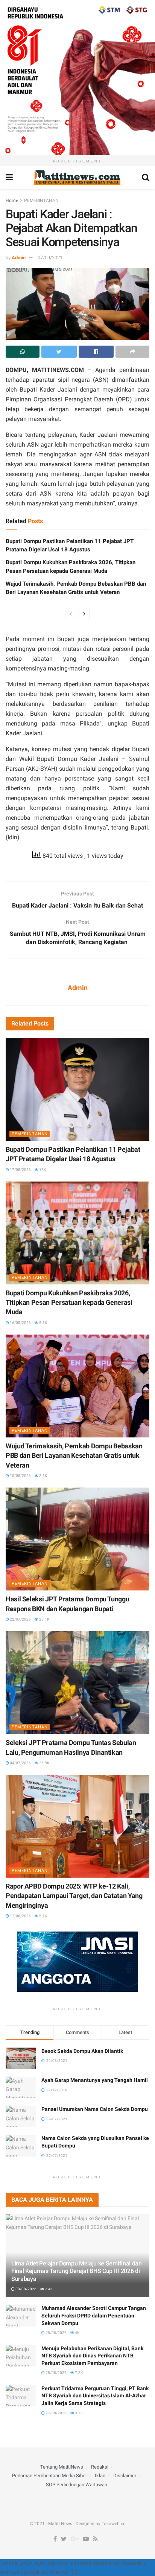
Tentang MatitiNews (62, 2467)
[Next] (84, 614)
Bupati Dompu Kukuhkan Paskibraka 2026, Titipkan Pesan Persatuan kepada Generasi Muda (69, 1302)
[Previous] (71, 614)
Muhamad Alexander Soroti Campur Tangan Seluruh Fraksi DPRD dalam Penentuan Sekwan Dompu (94, 2315)
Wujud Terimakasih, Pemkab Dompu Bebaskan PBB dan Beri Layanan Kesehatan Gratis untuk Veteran (74, 1455)
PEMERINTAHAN (41, 201)
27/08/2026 (56, 2413)
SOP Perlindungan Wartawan (77, 2485)
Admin (19, 258)
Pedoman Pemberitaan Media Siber (49, 2476)
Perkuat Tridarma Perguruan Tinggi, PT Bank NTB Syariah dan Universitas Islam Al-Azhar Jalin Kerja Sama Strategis (95, 2396)
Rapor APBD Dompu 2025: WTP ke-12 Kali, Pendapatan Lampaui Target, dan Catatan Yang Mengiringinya (74, 1896)
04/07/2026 (20, 1763)
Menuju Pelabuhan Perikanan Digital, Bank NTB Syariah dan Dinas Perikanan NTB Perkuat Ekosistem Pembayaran (92, 2356)
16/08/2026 (20, 1323)
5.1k (43, 1916)
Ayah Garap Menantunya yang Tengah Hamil (95, 2080)
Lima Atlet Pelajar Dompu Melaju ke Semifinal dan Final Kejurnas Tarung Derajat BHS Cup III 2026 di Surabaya (77, 2271)
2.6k (43, 1476)
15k (42, 1170)
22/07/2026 (20, 1619)
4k (77, 2333)
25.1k (44, 1619)
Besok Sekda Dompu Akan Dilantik (82, 2051)
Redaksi (100, 2467)
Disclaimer (125, 2476)
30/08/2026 (26, 2289)
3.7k (78, 2413)
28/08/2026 (56, 2333)
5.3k (43, 1323)
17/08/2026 (20, 1170)
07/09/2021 (50, 258)
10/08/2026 (20, 1476)
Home (12, 201)
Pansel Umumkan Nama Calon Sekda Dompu (95, 2109)
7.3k (78, 2373)
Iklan (100, 2476)
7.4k (48, 2289)
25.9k (44, 1763)
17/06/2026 (20, 1916)
